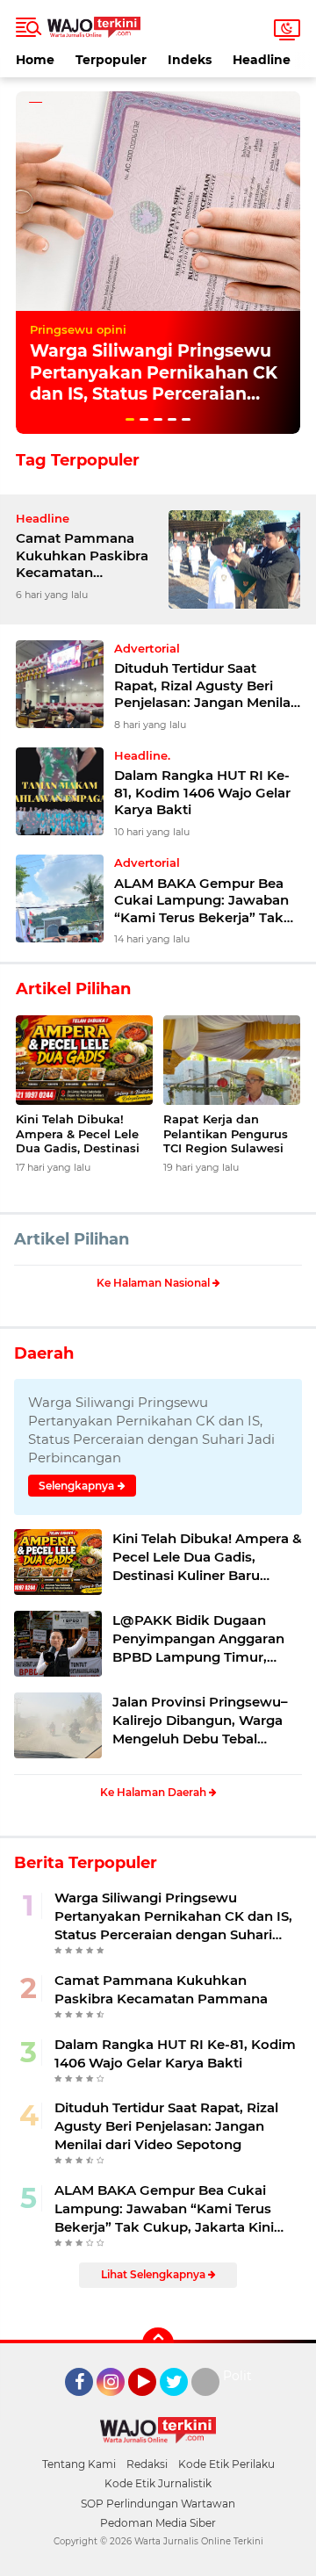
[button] (130, 419)
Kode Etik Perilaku (226, 2464)
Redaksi (147, 2464)
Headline (262, 60)
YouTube (154, 2404)
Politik (243, 2376)
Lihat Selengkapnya (154, 2274)
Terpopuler (111, 60)
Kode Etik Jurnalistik (158, 2483)
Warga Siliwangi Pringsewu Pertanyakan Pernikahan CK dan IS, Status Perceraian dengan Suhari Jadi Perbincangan (154, 394)
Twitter (182, 2404)
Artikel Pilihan (72, 1239)
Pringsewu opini (78, 329)
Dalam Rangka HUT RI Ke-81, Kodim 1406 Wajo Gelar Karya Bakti (202, 792)
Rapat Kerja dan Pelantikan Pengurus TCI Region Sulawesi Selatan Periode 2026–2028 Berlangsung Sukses (229, 1134)
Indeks (190, 60)
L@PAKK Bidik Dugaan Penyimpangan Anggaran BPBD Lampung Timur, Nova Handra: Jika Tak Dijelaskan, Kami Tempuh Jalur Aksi (198, 1639)
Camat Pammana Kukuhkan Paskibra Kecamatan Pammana (82, 556)
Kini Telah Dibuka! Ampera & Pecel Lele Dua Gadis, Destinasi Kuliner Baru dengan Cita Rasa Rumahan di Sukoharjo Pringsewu (83, 1134)
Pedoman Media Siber (158, 2523)
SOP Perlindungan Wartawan (158, 2504)
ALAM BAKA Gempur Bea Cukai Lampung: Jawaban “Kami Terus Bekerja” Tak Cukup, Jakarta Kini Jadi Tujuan (201, 901)
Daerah (44, 1353)
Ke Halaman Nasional (154, 1283)
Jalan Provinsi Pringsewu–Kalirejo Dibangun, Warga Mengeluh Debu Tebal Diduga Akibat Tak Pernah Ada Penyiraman (200, 1721)
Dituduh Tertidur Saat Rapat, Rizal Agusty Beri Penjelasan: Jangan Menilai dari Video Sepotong (204, 685)
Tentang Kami (79, 2464)
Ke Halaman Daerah (154, 1792)
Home (35, 60)
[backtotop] (158, 2343)
